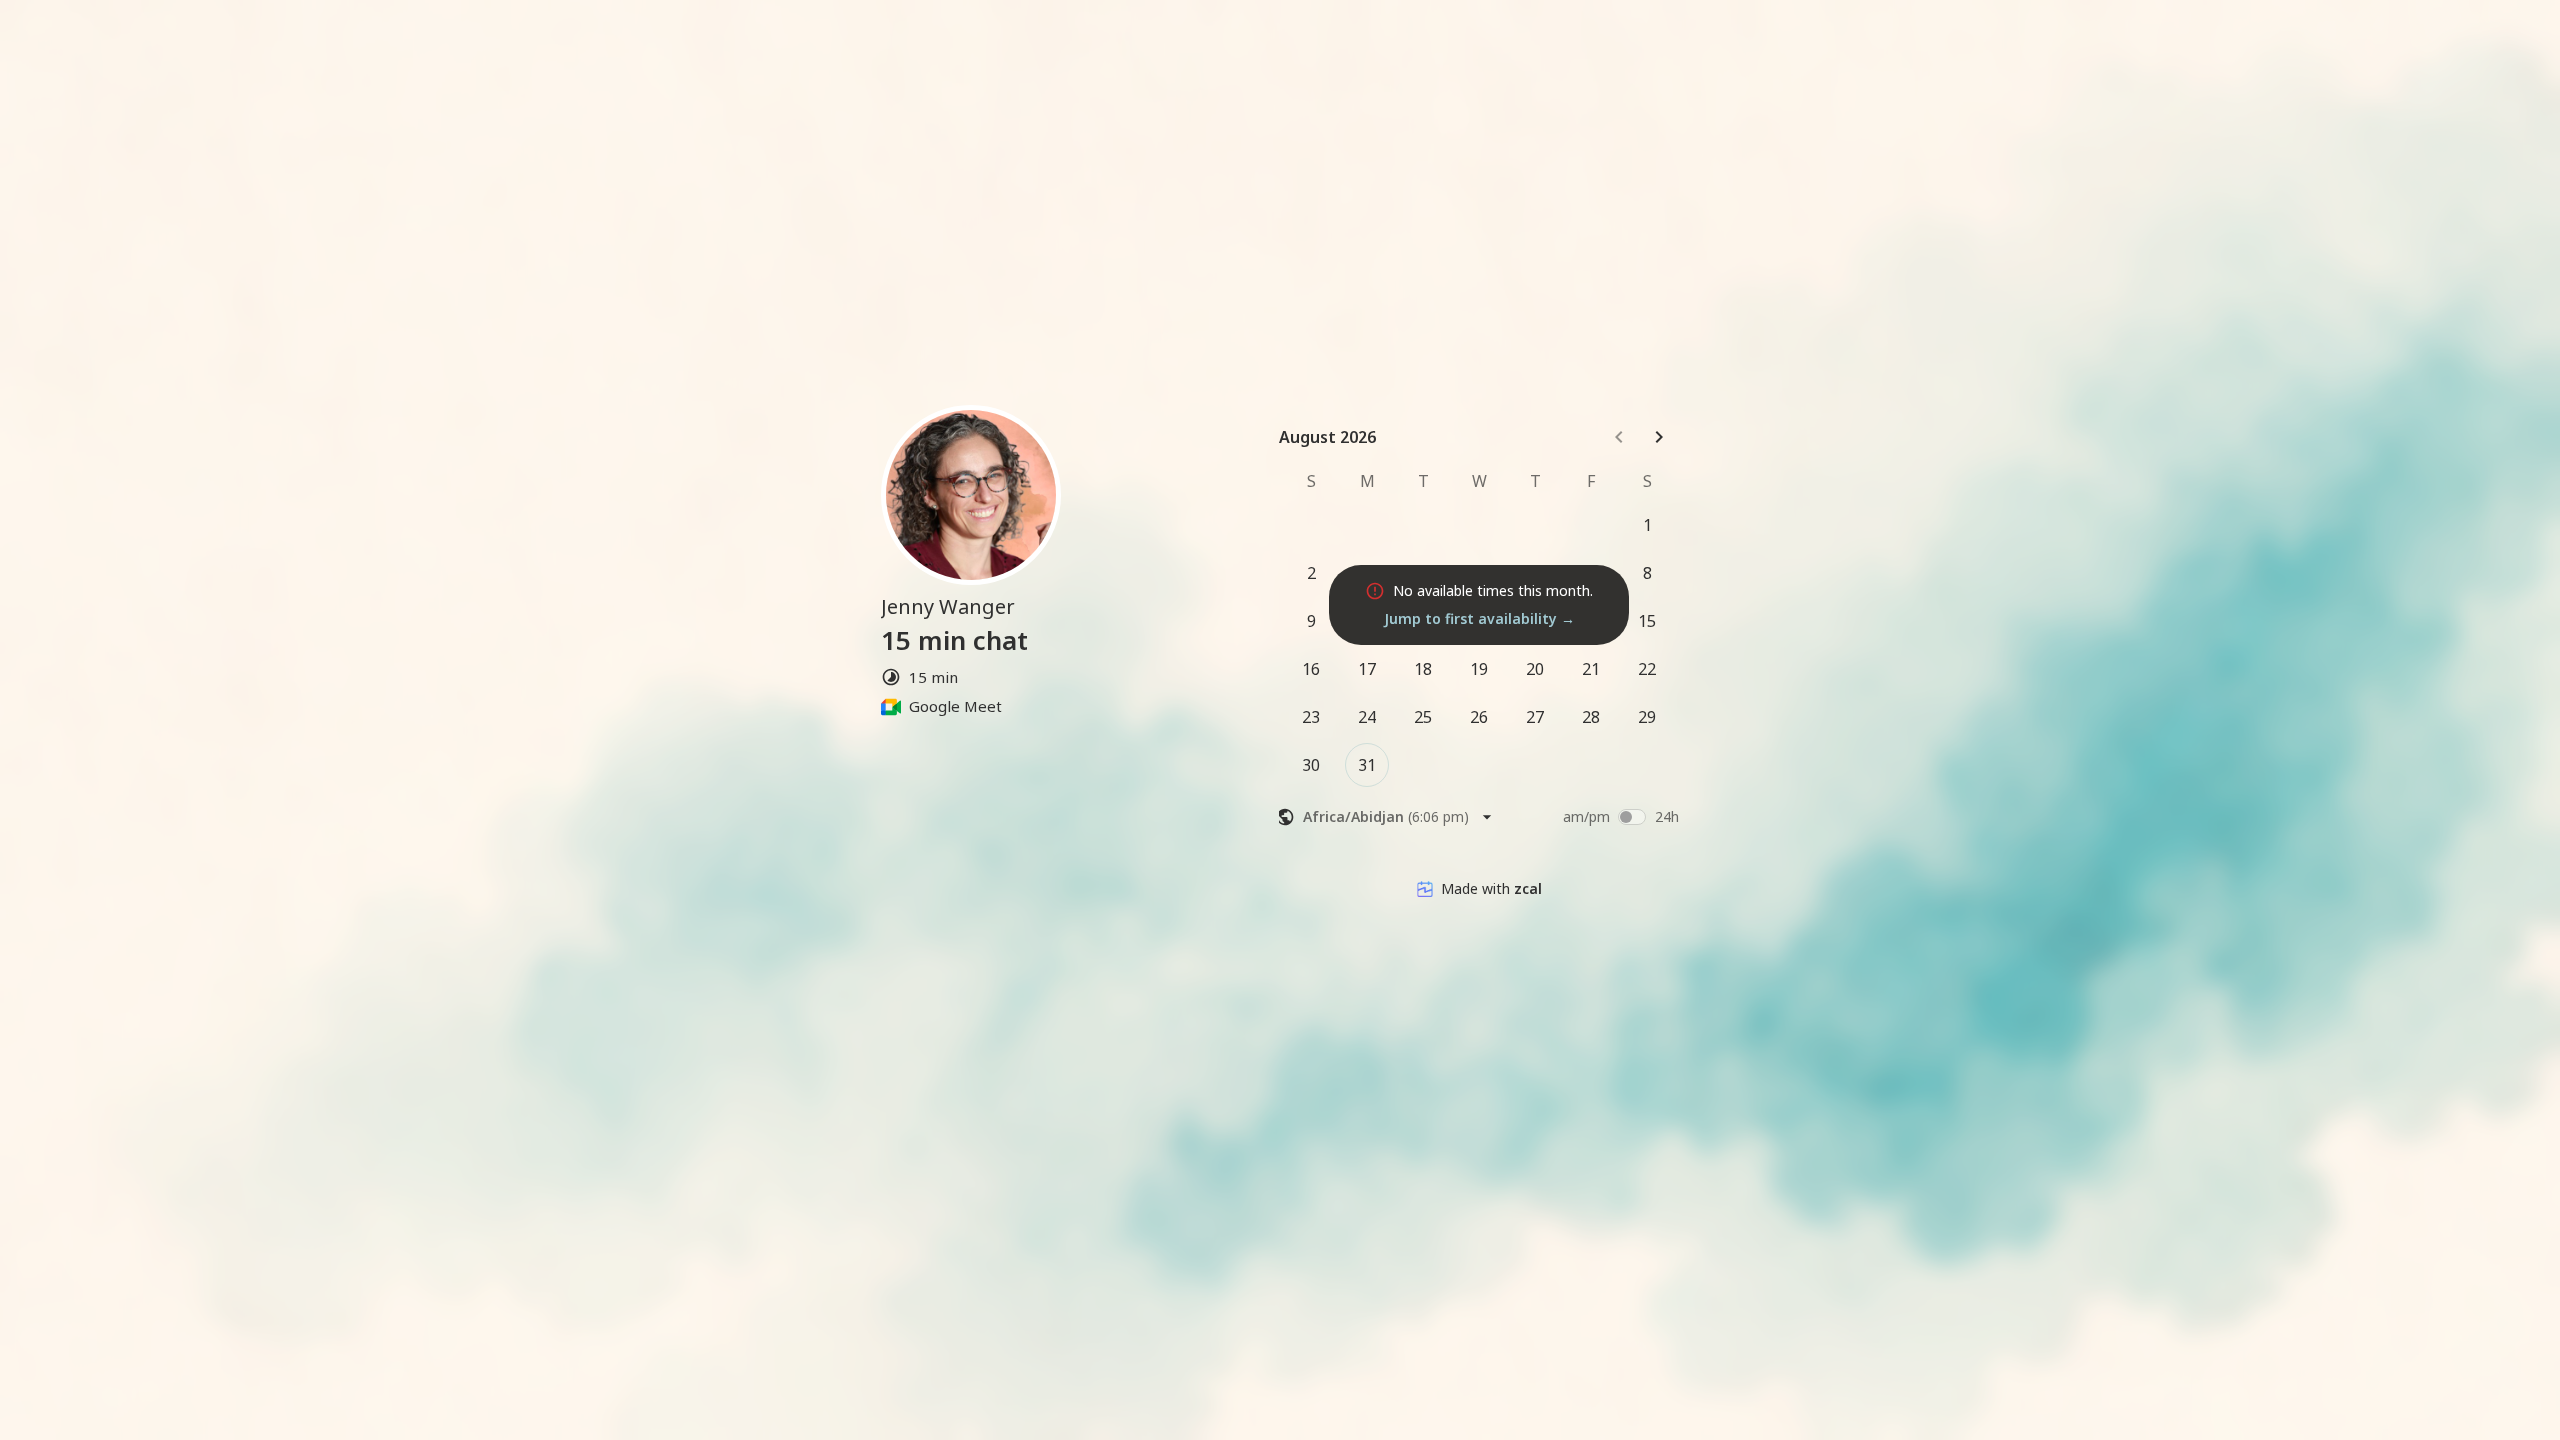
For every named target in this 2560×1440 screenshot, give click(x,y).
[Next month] (1659, 437)
